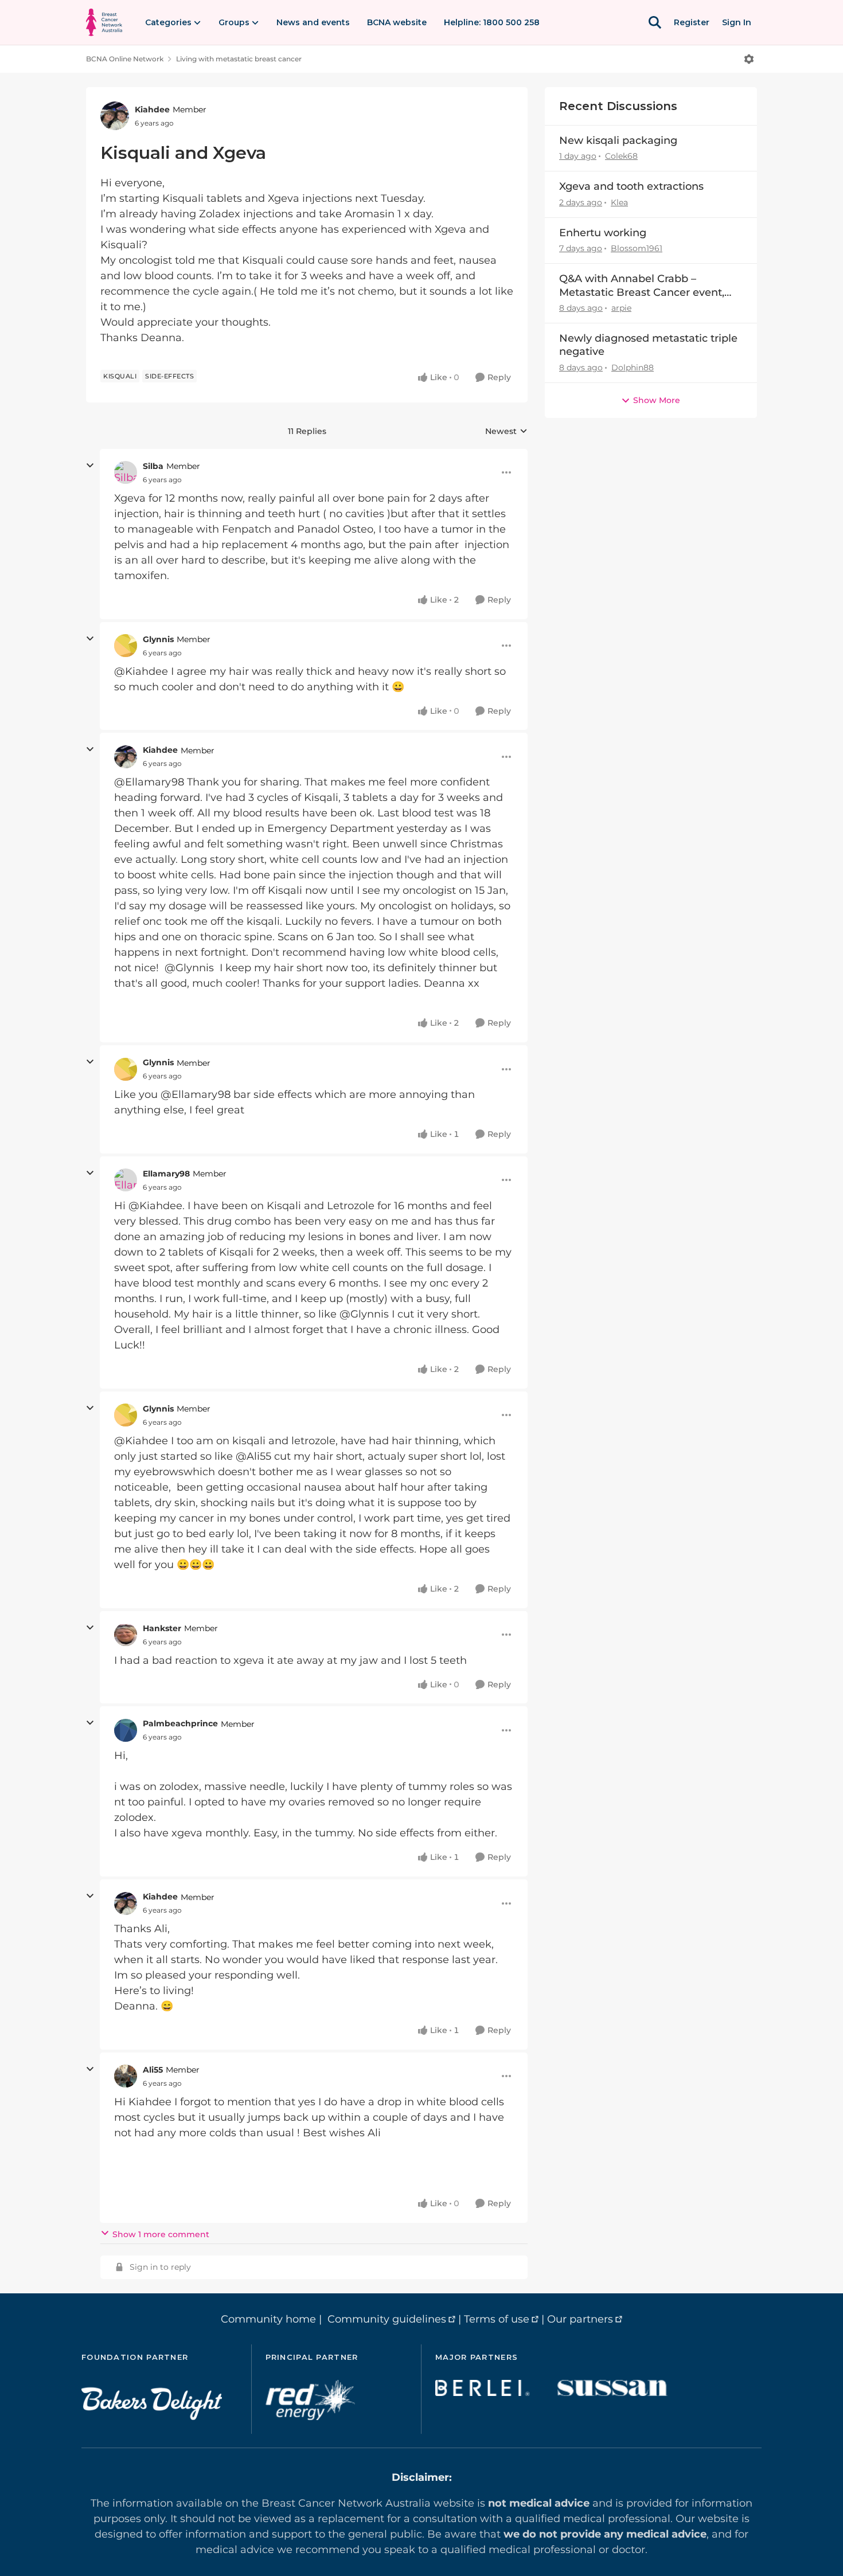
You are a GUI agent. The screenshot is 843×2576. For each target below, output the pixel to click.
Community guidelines (387, 2319)
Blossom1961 (637, 248)
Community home (268, 2319)
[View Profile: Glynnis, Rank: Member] (126, 646)
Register (692, 22)
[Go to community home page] (104, 22)
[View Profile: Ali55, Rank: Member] (126, 2076)
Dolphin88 (633, 368)
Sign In (737, 22)
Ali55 (153, 2070)
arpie (621, 308)
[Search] (655, 22)
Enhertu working (603, 233)
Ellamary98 (166, 1174)
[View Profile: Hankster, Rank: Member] (126, 1635)
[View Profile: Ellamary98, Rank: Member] (126, 1180)
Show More (657, 400)
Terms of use (497, 2319)
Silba (153, 466)
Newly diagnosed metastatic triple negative (648, 345)
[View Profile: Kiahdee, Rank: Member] (115, 116)
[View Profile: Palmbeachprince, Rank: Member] (126, 1730)
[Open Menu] (749, 59)
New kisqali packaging (618, 140)
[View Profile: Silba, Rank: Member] (126, 472)
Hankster (162, 1628)
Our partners (580, 2319)
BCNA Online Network (125, 59)
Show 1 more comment (161, 2234)
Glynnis (158, 639)
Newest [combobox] (506, 432)
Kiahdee (152, 110)
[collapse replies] (90, 466)
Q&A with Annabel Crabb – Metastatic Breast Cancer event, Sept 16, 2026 (642, 286)
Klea (619, 202)
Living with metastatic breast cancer (239, 59)
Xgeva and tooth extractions (631, 186)
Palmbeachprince (180, 1723)
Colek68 (621, 156)
